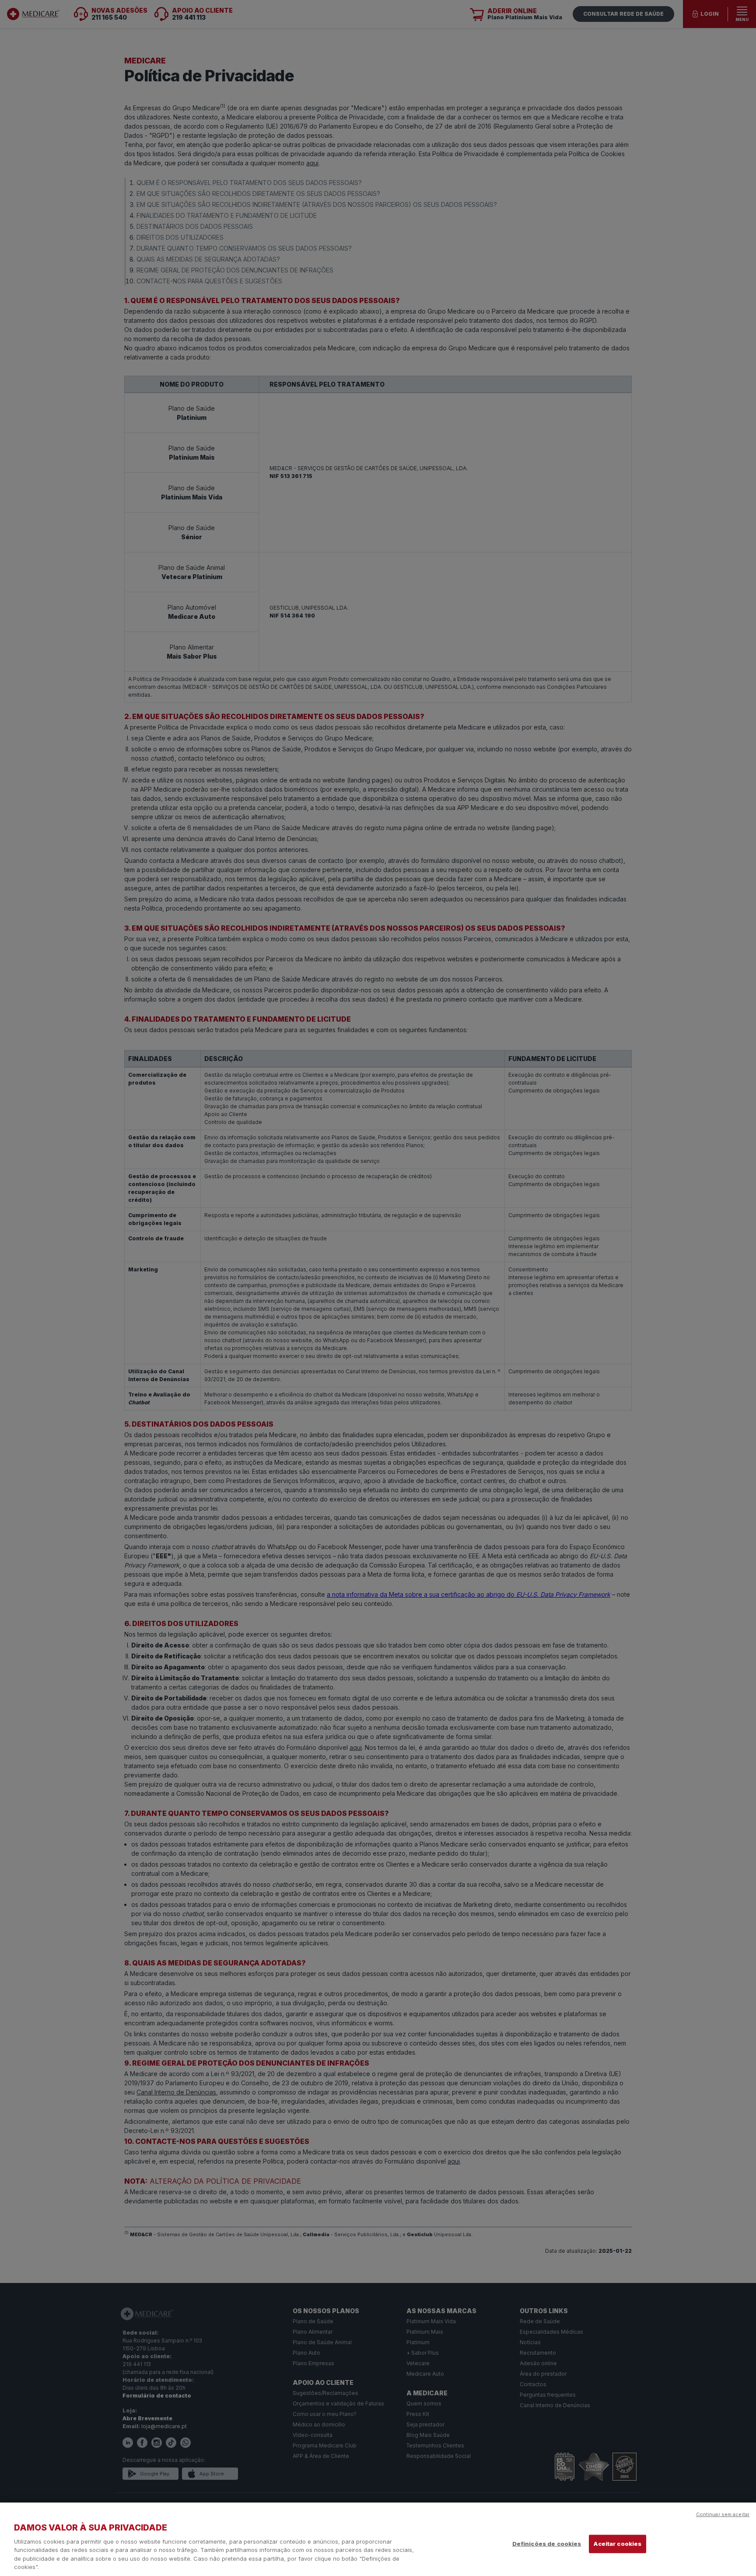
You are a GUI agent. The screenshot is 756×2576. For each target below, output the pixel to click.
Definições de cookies (547, 2544)
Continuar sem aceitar (723, 2514)
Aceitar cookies (618, 2544)
